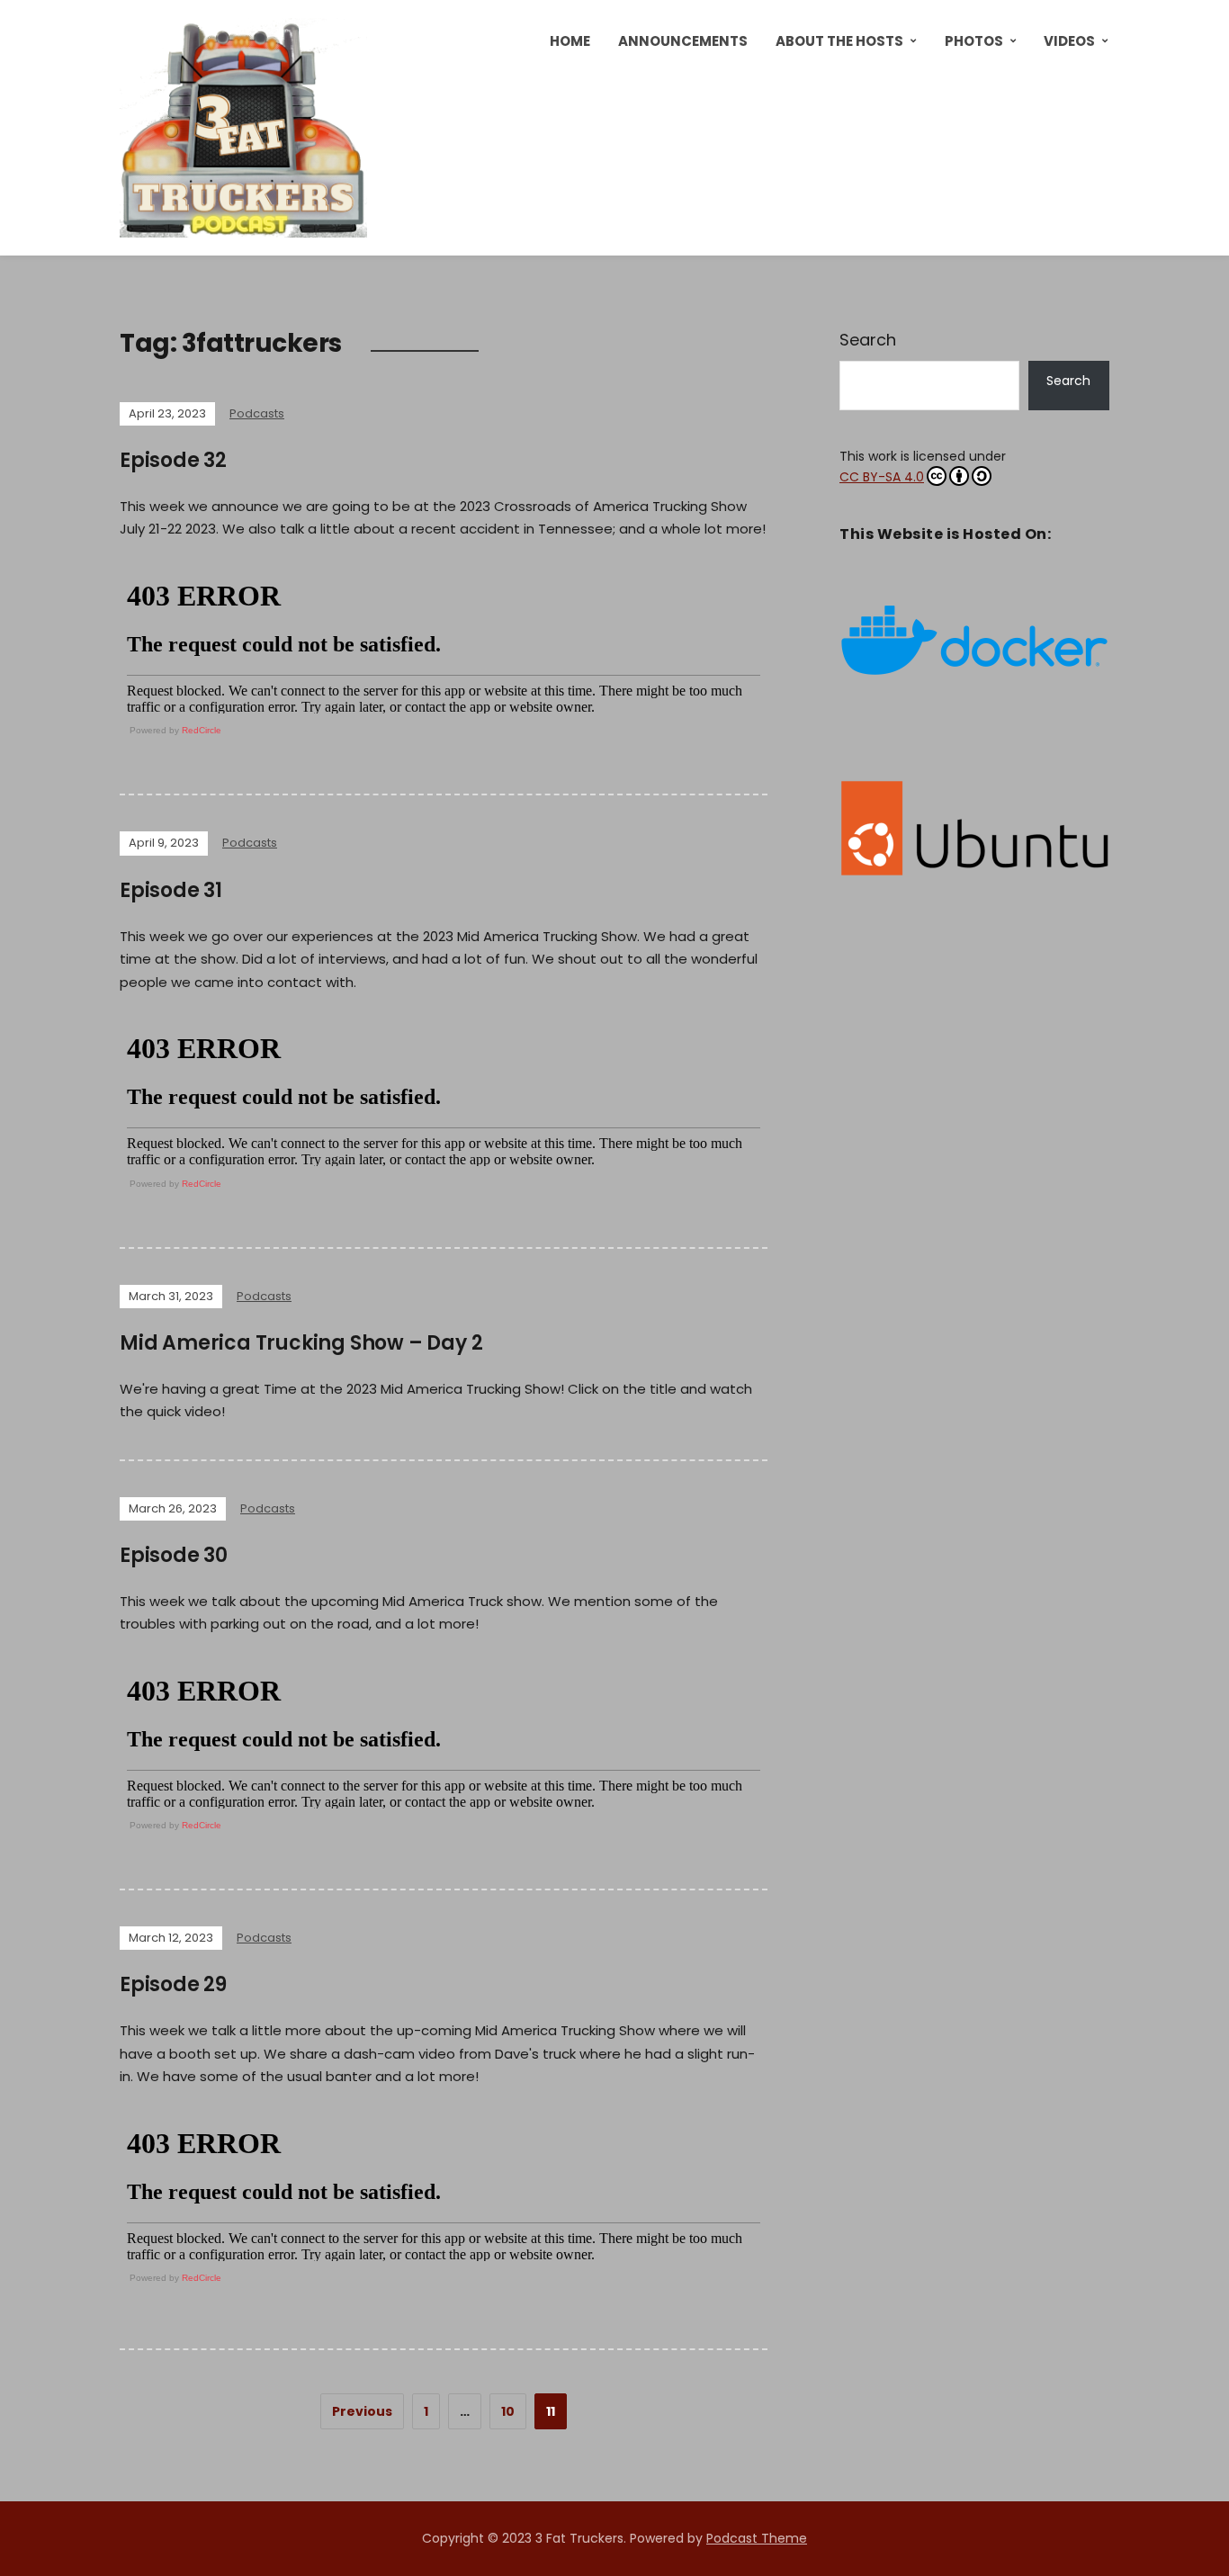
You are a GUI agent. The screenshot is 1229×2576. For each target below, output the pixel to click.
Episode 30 (174, 1555)
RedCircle (202, 730)
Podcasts (257, 413)
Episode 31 (171, 890)
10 (508, 2411)
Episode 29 (173, 1984)
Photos (974, 41)
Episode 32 (173, 460)
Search (868, 340)
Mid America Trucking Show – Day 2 (301, 1343)
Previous (362, 2411)
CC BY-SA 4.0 (882, 477)
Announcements (683, 41)
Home (570, 41)
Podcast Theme (757, 2538)
